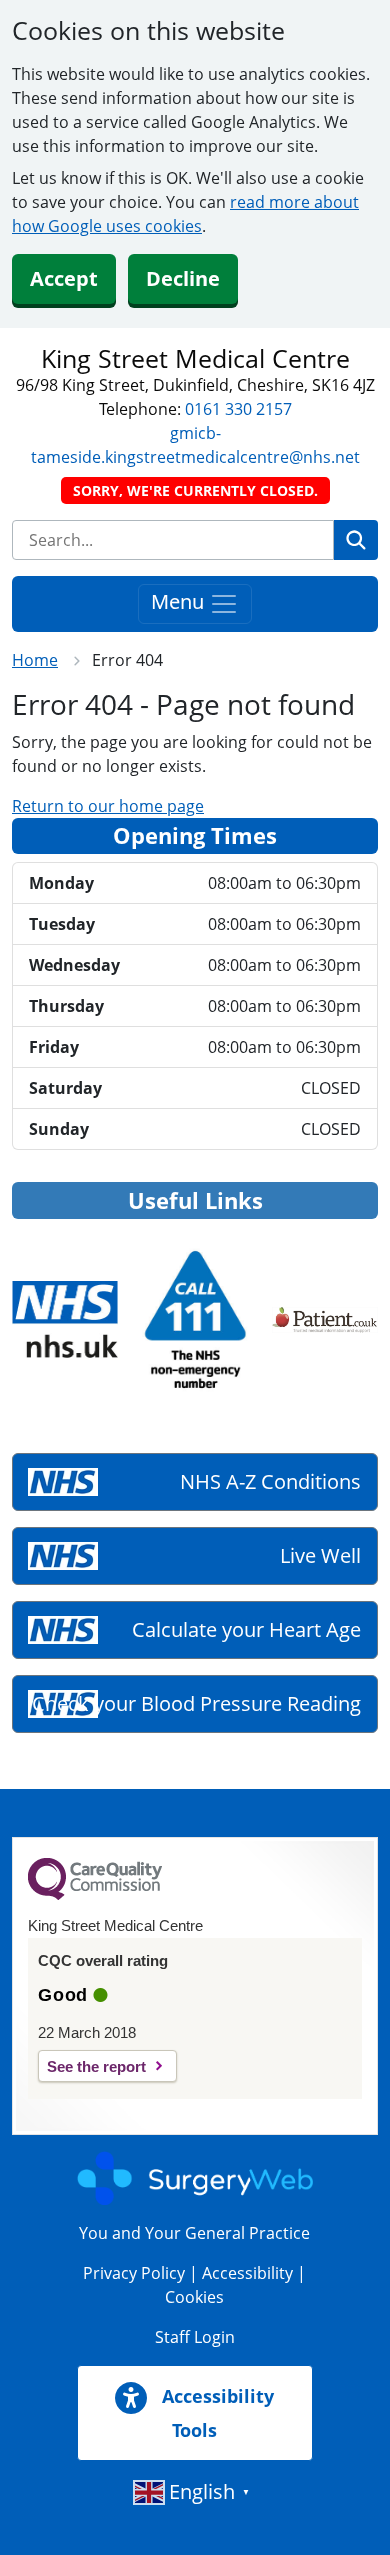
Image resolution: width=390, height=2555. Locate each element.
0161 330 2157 (238, 409)
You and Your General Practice (194, 2233)
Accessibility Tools (215, 2413)
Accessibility (247, 2273)
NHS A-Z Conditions (270, 1481)
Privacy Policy (134, 2273)
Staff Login (195, 2337)
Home (35, 660)
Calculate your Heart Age (246, 1629)
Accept (64, 278)
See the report (96, 2066)
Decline (183, 278)
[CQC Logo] (95, 1895)
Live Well (320, 1555)
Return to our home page (108, 806)
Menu (180, 602)
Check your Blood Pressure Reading (196, 1703)
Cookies (194, 2297)
